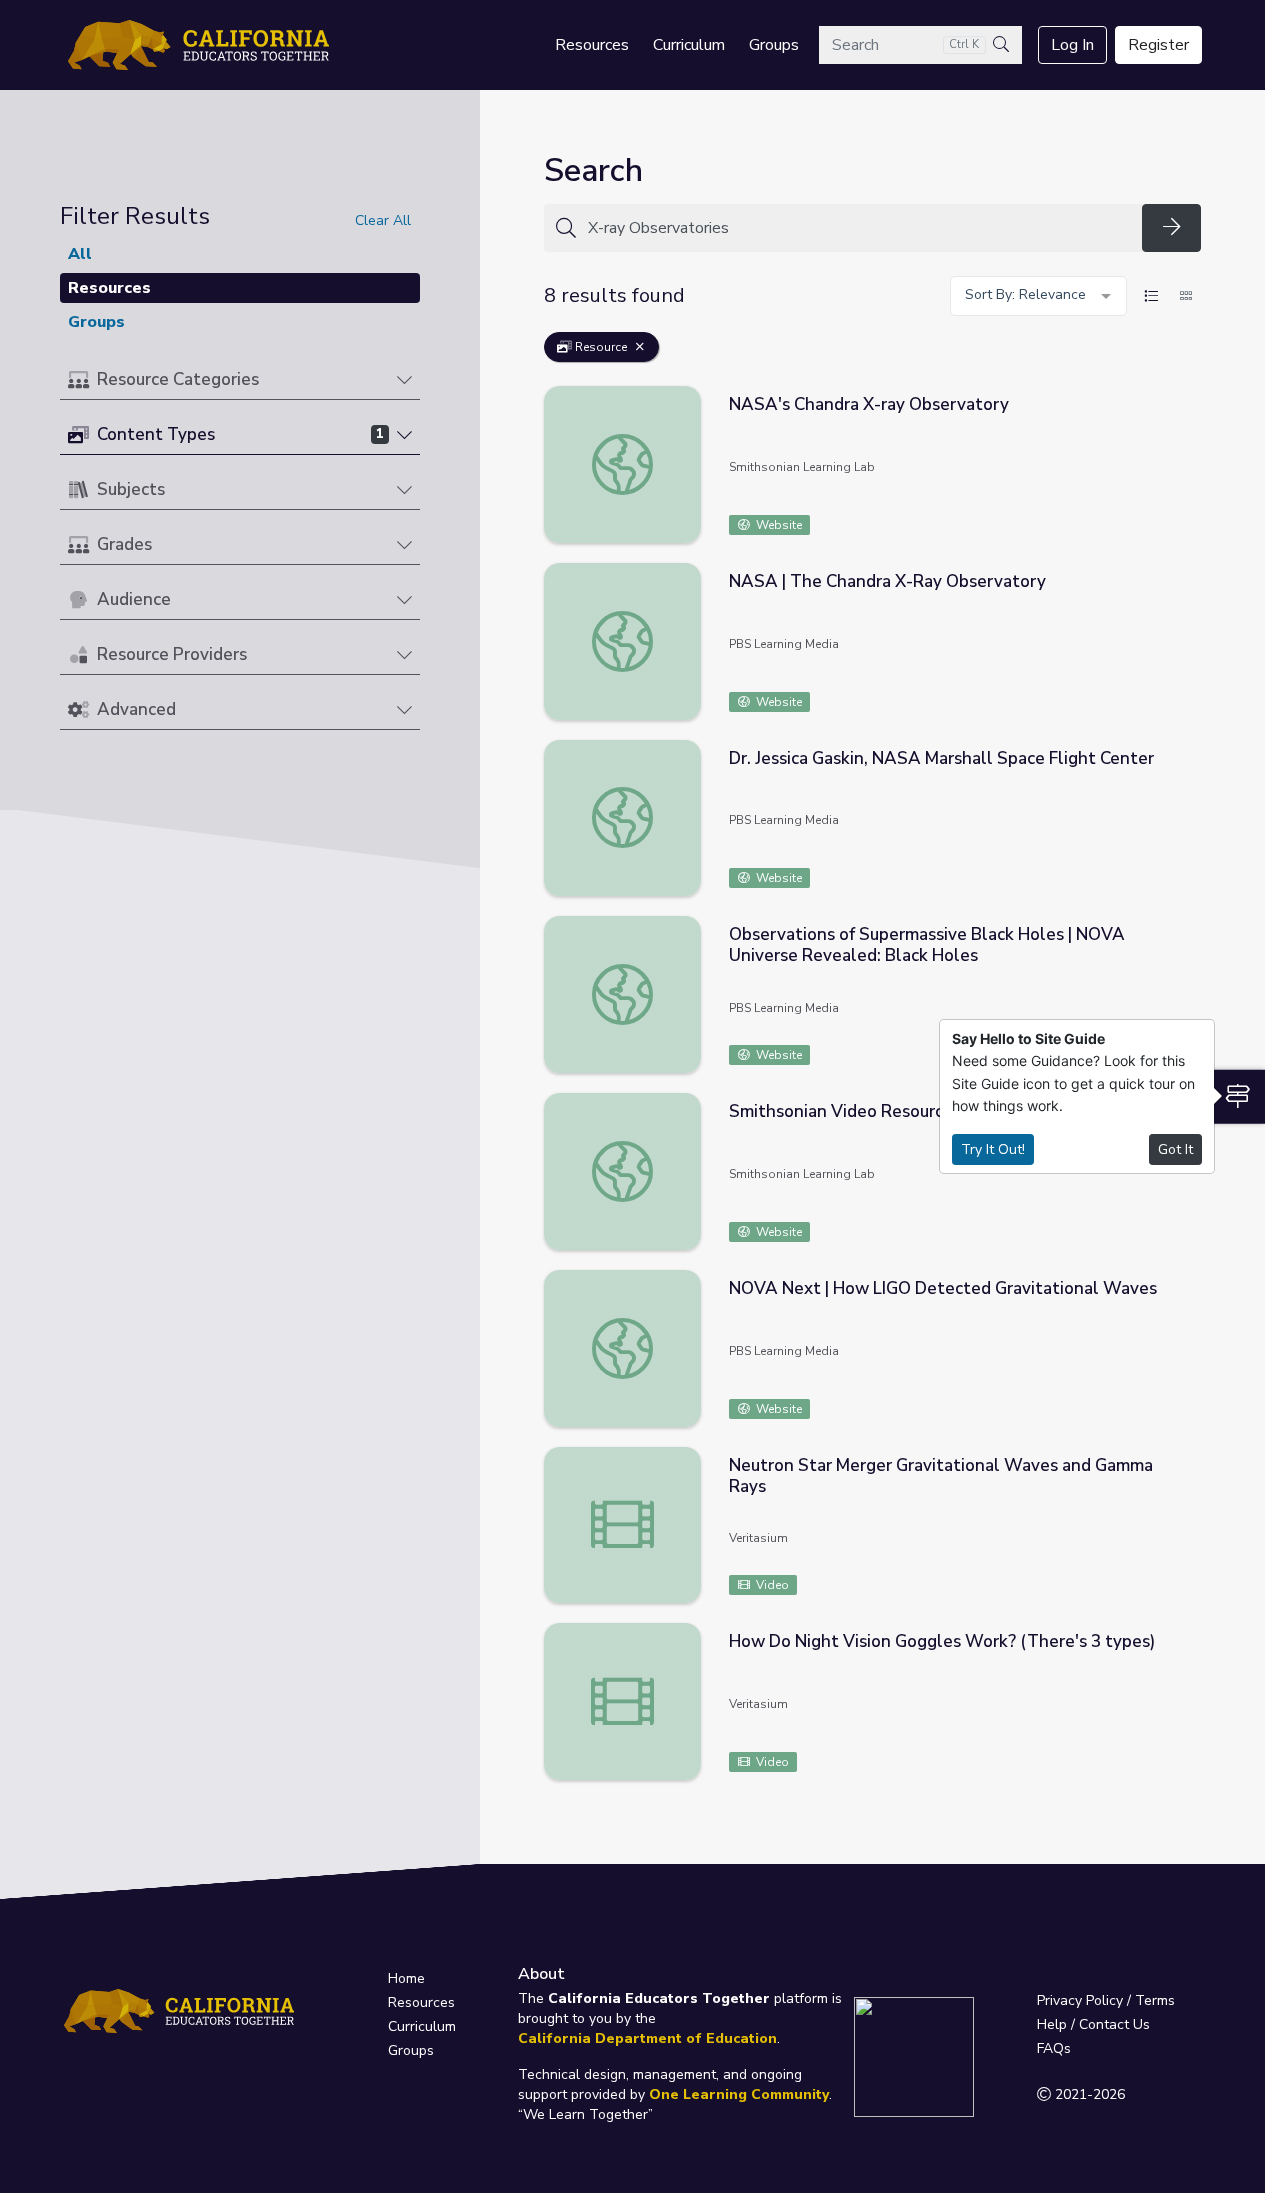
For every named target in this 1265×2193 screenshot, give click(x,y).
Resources (592, 45)
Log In (1072, 45)
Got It (1175, 1149)
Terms (1155, 2000)
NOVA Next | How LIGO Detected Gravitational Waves (943, 1288)
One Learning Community (739, 2094)
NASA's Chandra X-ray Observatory (869, 404)
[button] (240, 380)
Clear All (383, 220)
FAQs (1054, 2048)
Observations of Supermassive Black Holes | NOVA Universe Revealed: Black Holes (927, 945)
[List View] (1151, 296)
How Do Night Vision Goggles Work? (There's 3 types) (942, 1641)
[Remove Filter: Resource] (640, 347)
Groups (774, 45)
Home (406, 1978)
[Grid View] (1186, 296)
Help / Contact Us (1093, 2024)
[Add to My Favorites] (1185, 400)
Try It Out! (993, 1149)
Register (1158, 45)
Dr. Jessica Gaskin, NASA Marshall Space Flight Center (941, 758)
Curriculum (689, 45)
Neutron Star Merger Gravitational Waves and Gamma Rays (941, 1476)
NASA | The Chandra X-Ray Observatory (887, 581)
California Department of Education (647, 2038)
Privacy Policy (1080, 2000)
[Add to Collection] (1185, 428)
